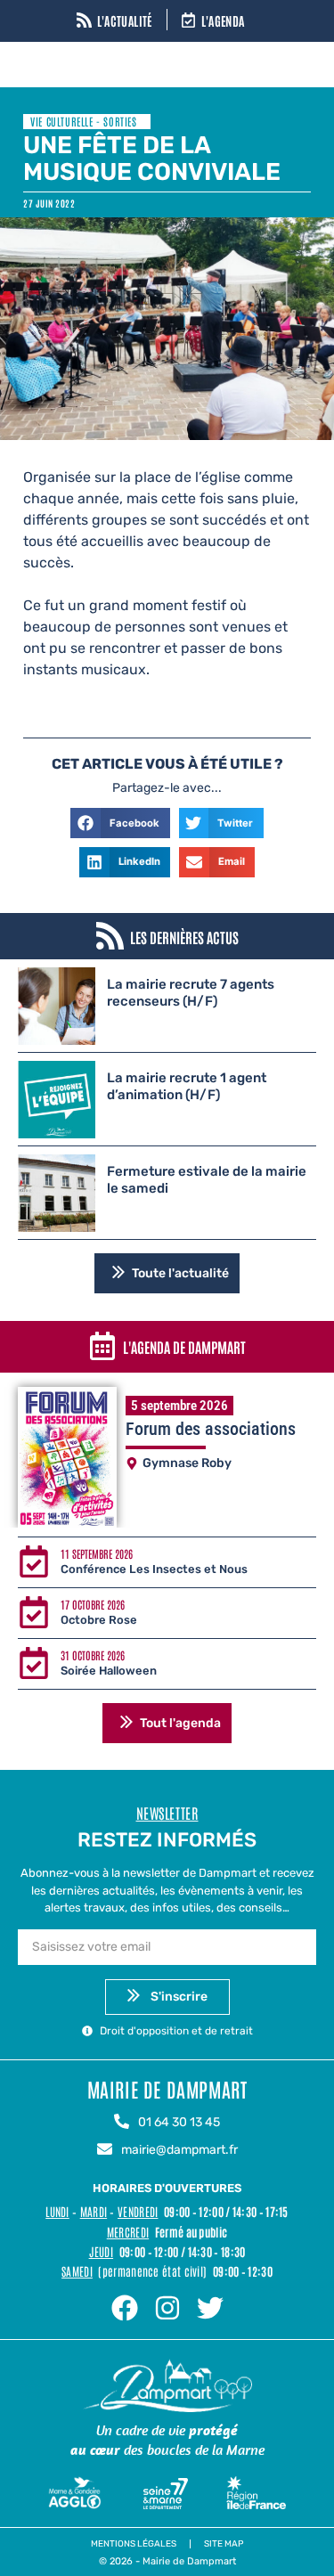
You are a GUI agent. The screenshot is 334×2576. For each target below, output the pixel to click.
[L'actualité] (84, 21)
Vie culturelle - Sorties (83, 121)
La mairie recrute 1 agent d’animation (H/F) (187, 1087)
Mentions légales (134, 2544)
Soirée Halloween (109, 1671)
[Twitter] (210, 2308)
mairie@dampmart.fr (179, 2150)
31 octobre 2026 (93, 1655)
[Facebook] (125, 2308)
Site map (224, 2544)
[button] (120, 823)
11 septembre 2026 (97, 1553)
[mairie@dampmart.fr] (105, 2150)
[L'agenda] (188, 21)
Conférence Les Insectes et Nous (154, 1569)
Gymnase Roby (187, 1463)
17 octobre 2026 (93, 1604)
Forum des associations (211, 1429)
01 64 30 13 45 (179, 2122)
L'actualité (125, 20)
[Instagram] (167, 2308)
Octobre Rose (99, 1620)
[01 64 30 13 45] (122, 2123)
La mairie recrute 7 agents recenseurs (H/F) (191, 993)
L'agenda (223, 20)
